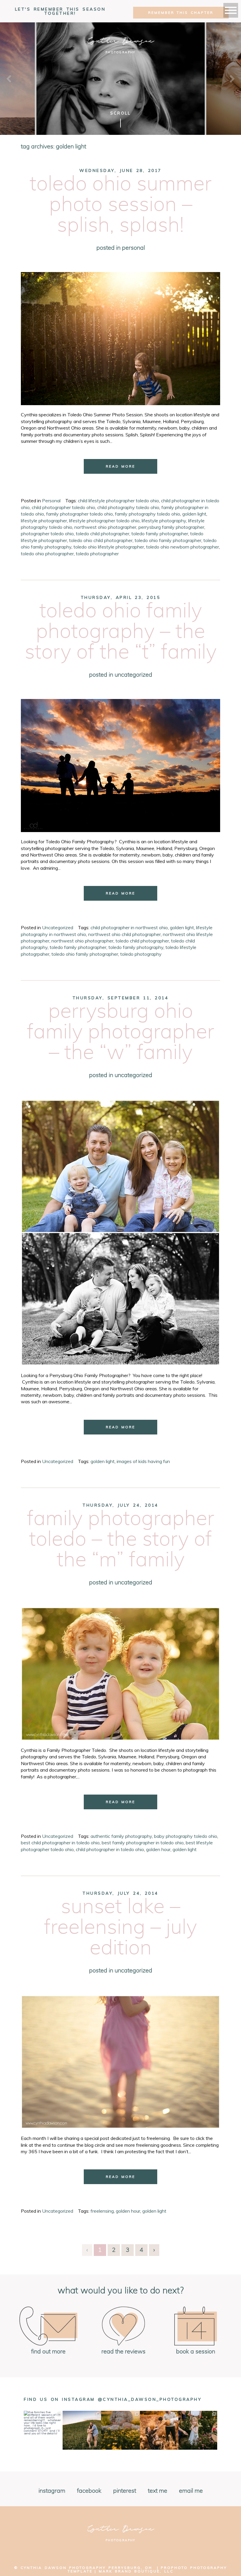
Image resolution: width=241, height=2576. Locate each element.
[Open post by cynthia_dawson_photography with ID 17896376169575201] (198, 2430)
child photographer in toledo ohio (110, 1849)
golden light (194, 514)
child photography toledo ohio (128, 507)
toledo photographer (97, 554)
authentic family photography (121, 1836)
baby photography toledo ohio (186, 1836)
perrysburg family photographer (171, 527)
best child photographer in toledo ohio (60, 1843)
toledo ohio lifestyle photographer (109, 547)
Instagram (52, 2491)
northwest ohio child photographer (124, 934)
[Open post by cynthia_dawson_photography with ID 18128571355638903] (43, 2430)
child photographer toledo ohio (63, 507)
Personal (133, 248)
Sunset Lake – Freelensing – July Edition (120, 1928)
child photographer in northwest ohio (129, 927)
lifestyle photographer (44, 521)
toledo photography (141, 954)
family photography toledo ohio (148, 514)
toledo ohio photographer (47, 554)
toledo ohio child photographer (101, 540)
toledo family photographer (160, 534)
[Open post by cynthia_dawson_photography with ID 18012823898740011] (82, 2430)
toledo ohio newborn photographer (183, 547)
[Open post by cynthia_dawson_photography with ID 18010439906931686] (159, 2430)
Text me (158, 2491)
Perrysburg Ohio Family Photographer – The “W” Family (121, 1032)
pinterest (125, 2491)
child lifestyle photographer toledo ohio (118, 501)
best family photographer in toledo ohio (143, 1843)
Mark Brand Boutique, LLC (136, 2571)
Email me (191, 2491)
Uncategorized (133, 675)
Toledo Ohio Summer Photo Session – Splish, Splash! (121, 205)
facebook (89, 2491)
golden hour (158, 1849)
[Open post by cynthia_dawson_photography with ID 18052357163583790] (120, 2430)
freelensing (102, 2211)
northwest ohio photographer (105, 527)
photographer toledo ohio (47, 534)
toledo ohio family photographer (168, 540)
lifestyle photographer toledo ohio (104, 521)
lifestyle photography (164, 521)
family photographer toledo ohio (80, 514)
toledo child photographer (103, 534)
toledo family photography (136, 947)
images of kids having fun (143, 1461)
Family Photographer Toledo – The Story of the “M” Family (121, 1540)
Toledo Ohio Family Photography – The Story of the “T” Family (121, 632)
